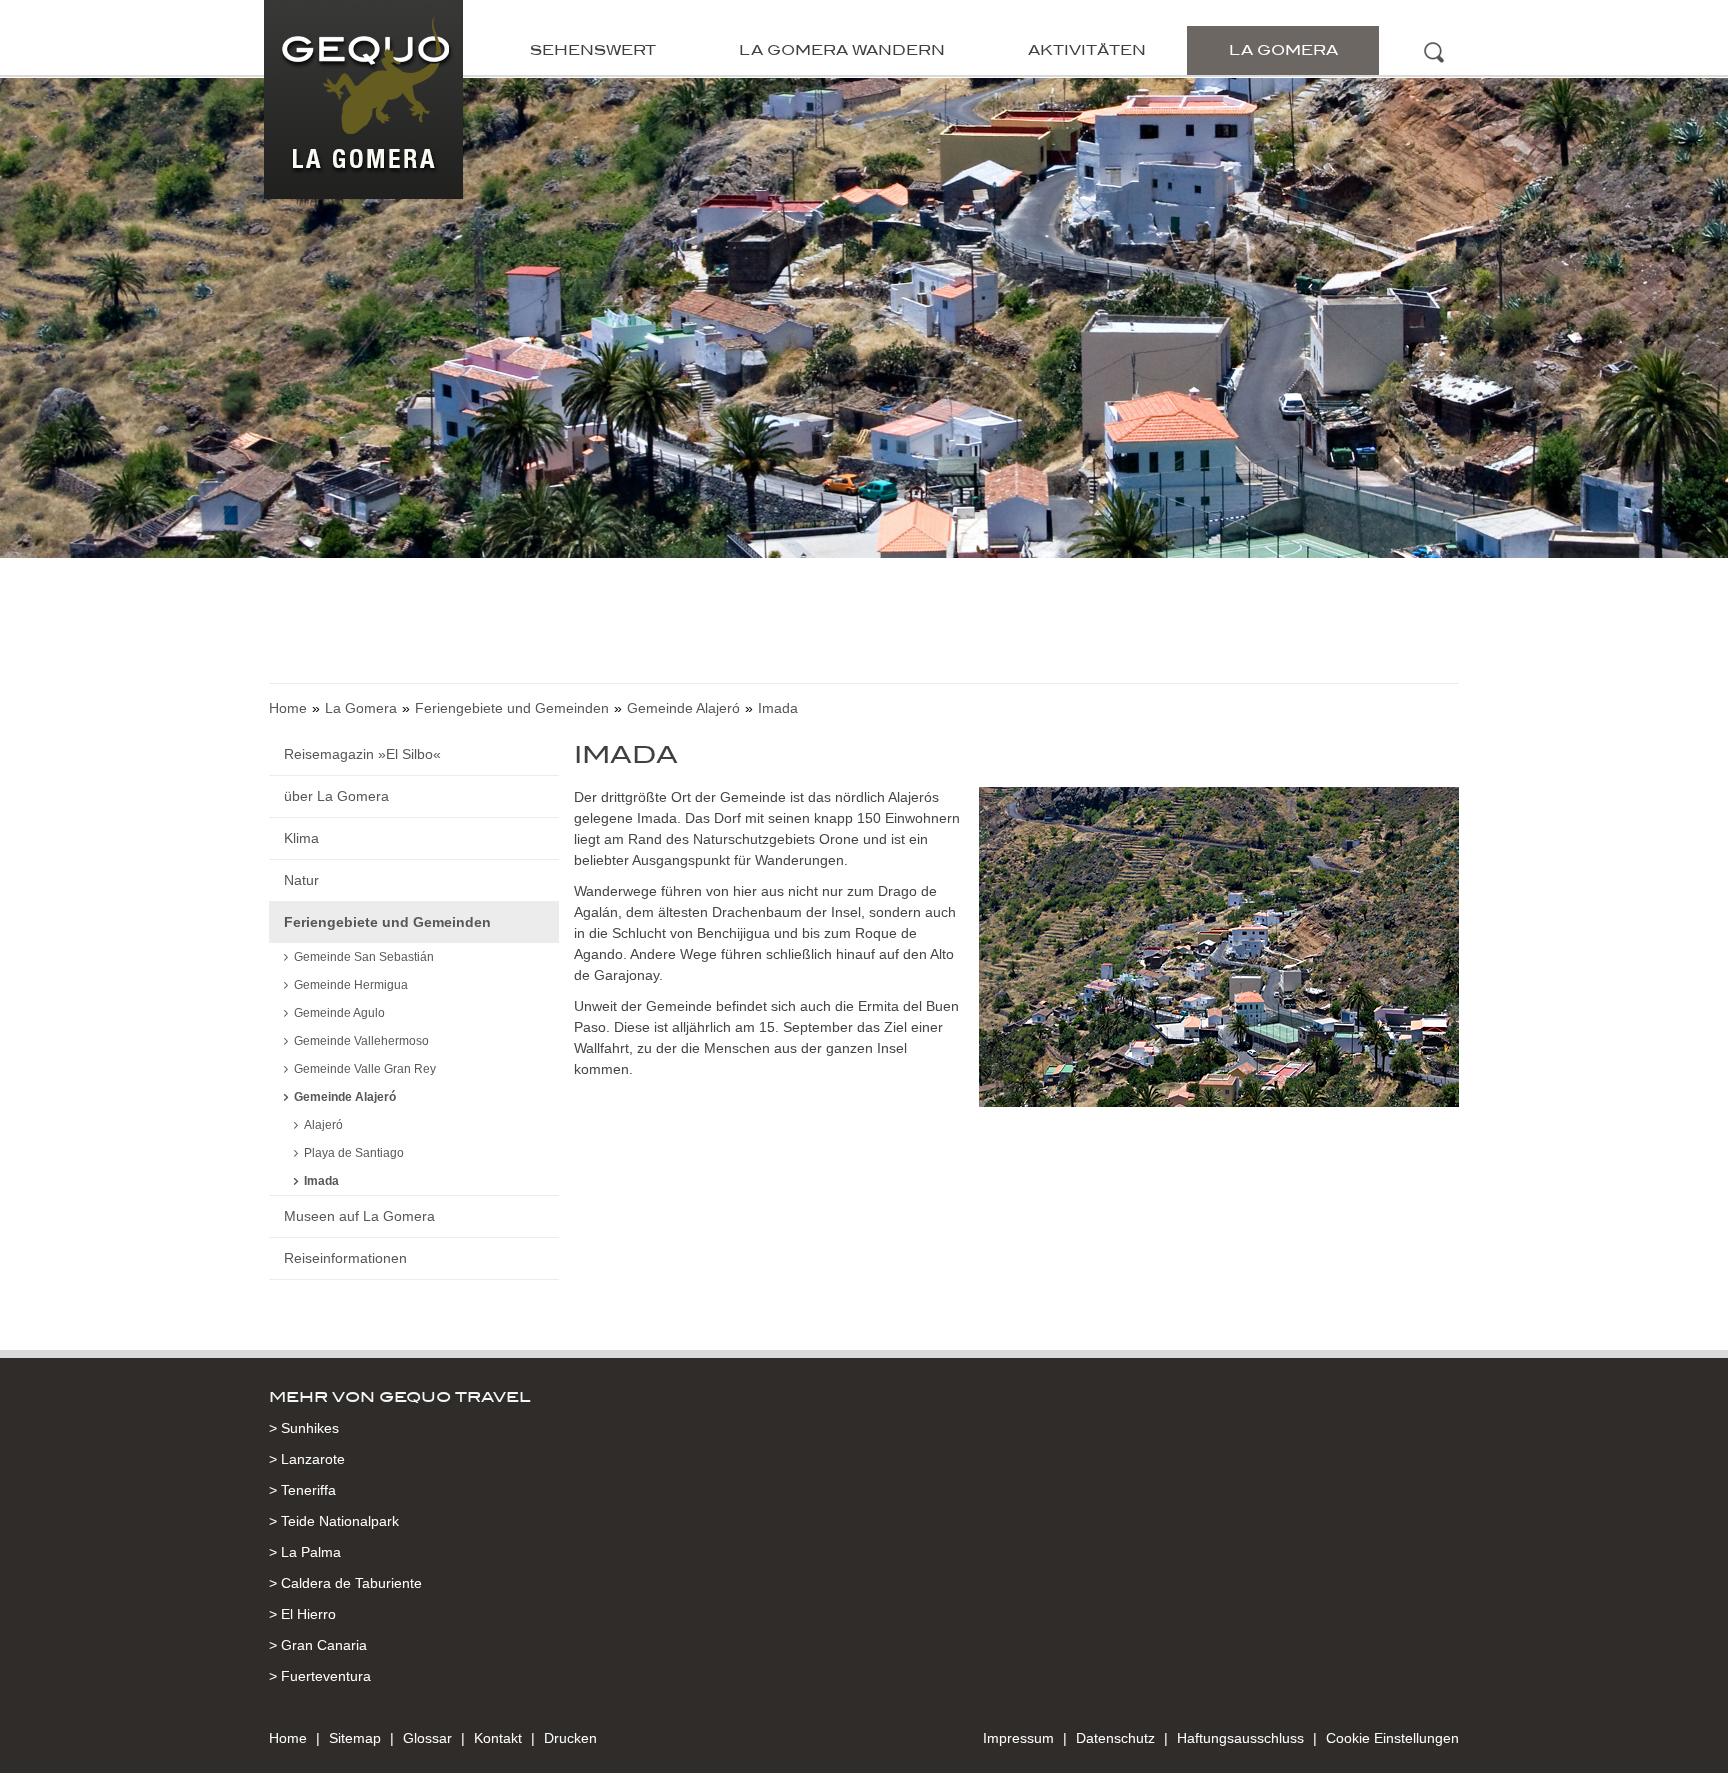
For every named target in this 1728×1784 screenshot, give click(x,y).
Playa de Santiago (354, 1153)
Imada (321, 1181)
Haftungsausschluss (1240, 1738)
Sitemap (355, 1738)
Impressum (1018, 1738)
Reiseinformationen (345, 1258)
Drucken (570, 1738)
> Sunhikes (304, 1428)
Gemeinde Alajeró (683, 708)
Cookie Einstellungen (1392, 1738)
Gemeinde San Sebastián (364, 957)
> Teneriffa (302, 1490)
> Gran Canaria (318, 1645)
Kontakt (498, 1738)
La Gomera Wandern (842, 50)
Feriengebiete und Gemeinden (512, 708)
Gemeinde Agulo (339, 1013)
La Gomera (1283, 50)
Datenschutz (1115, 1738)
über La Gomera (336, 796)
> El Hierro (302, 1614)
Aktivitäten (1087, 50)
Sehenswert (593, 50)
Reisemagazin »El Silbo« (362, 754)
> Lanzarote (307, 1459)
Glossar (427, 1738)
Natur (301, 880)
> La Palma (305, 1552)
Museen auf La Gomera (359, 1216)
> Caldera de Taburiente (345, 1583)
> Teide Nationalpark (334, 1521)
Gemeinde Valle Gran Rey (365, 1069)
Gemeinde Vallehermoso (361, 1041)
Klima (301, 838)
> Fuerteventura (320, 1676)
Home (288, 708)
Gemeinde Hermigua (351, 985)
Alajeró (323, 1125)
